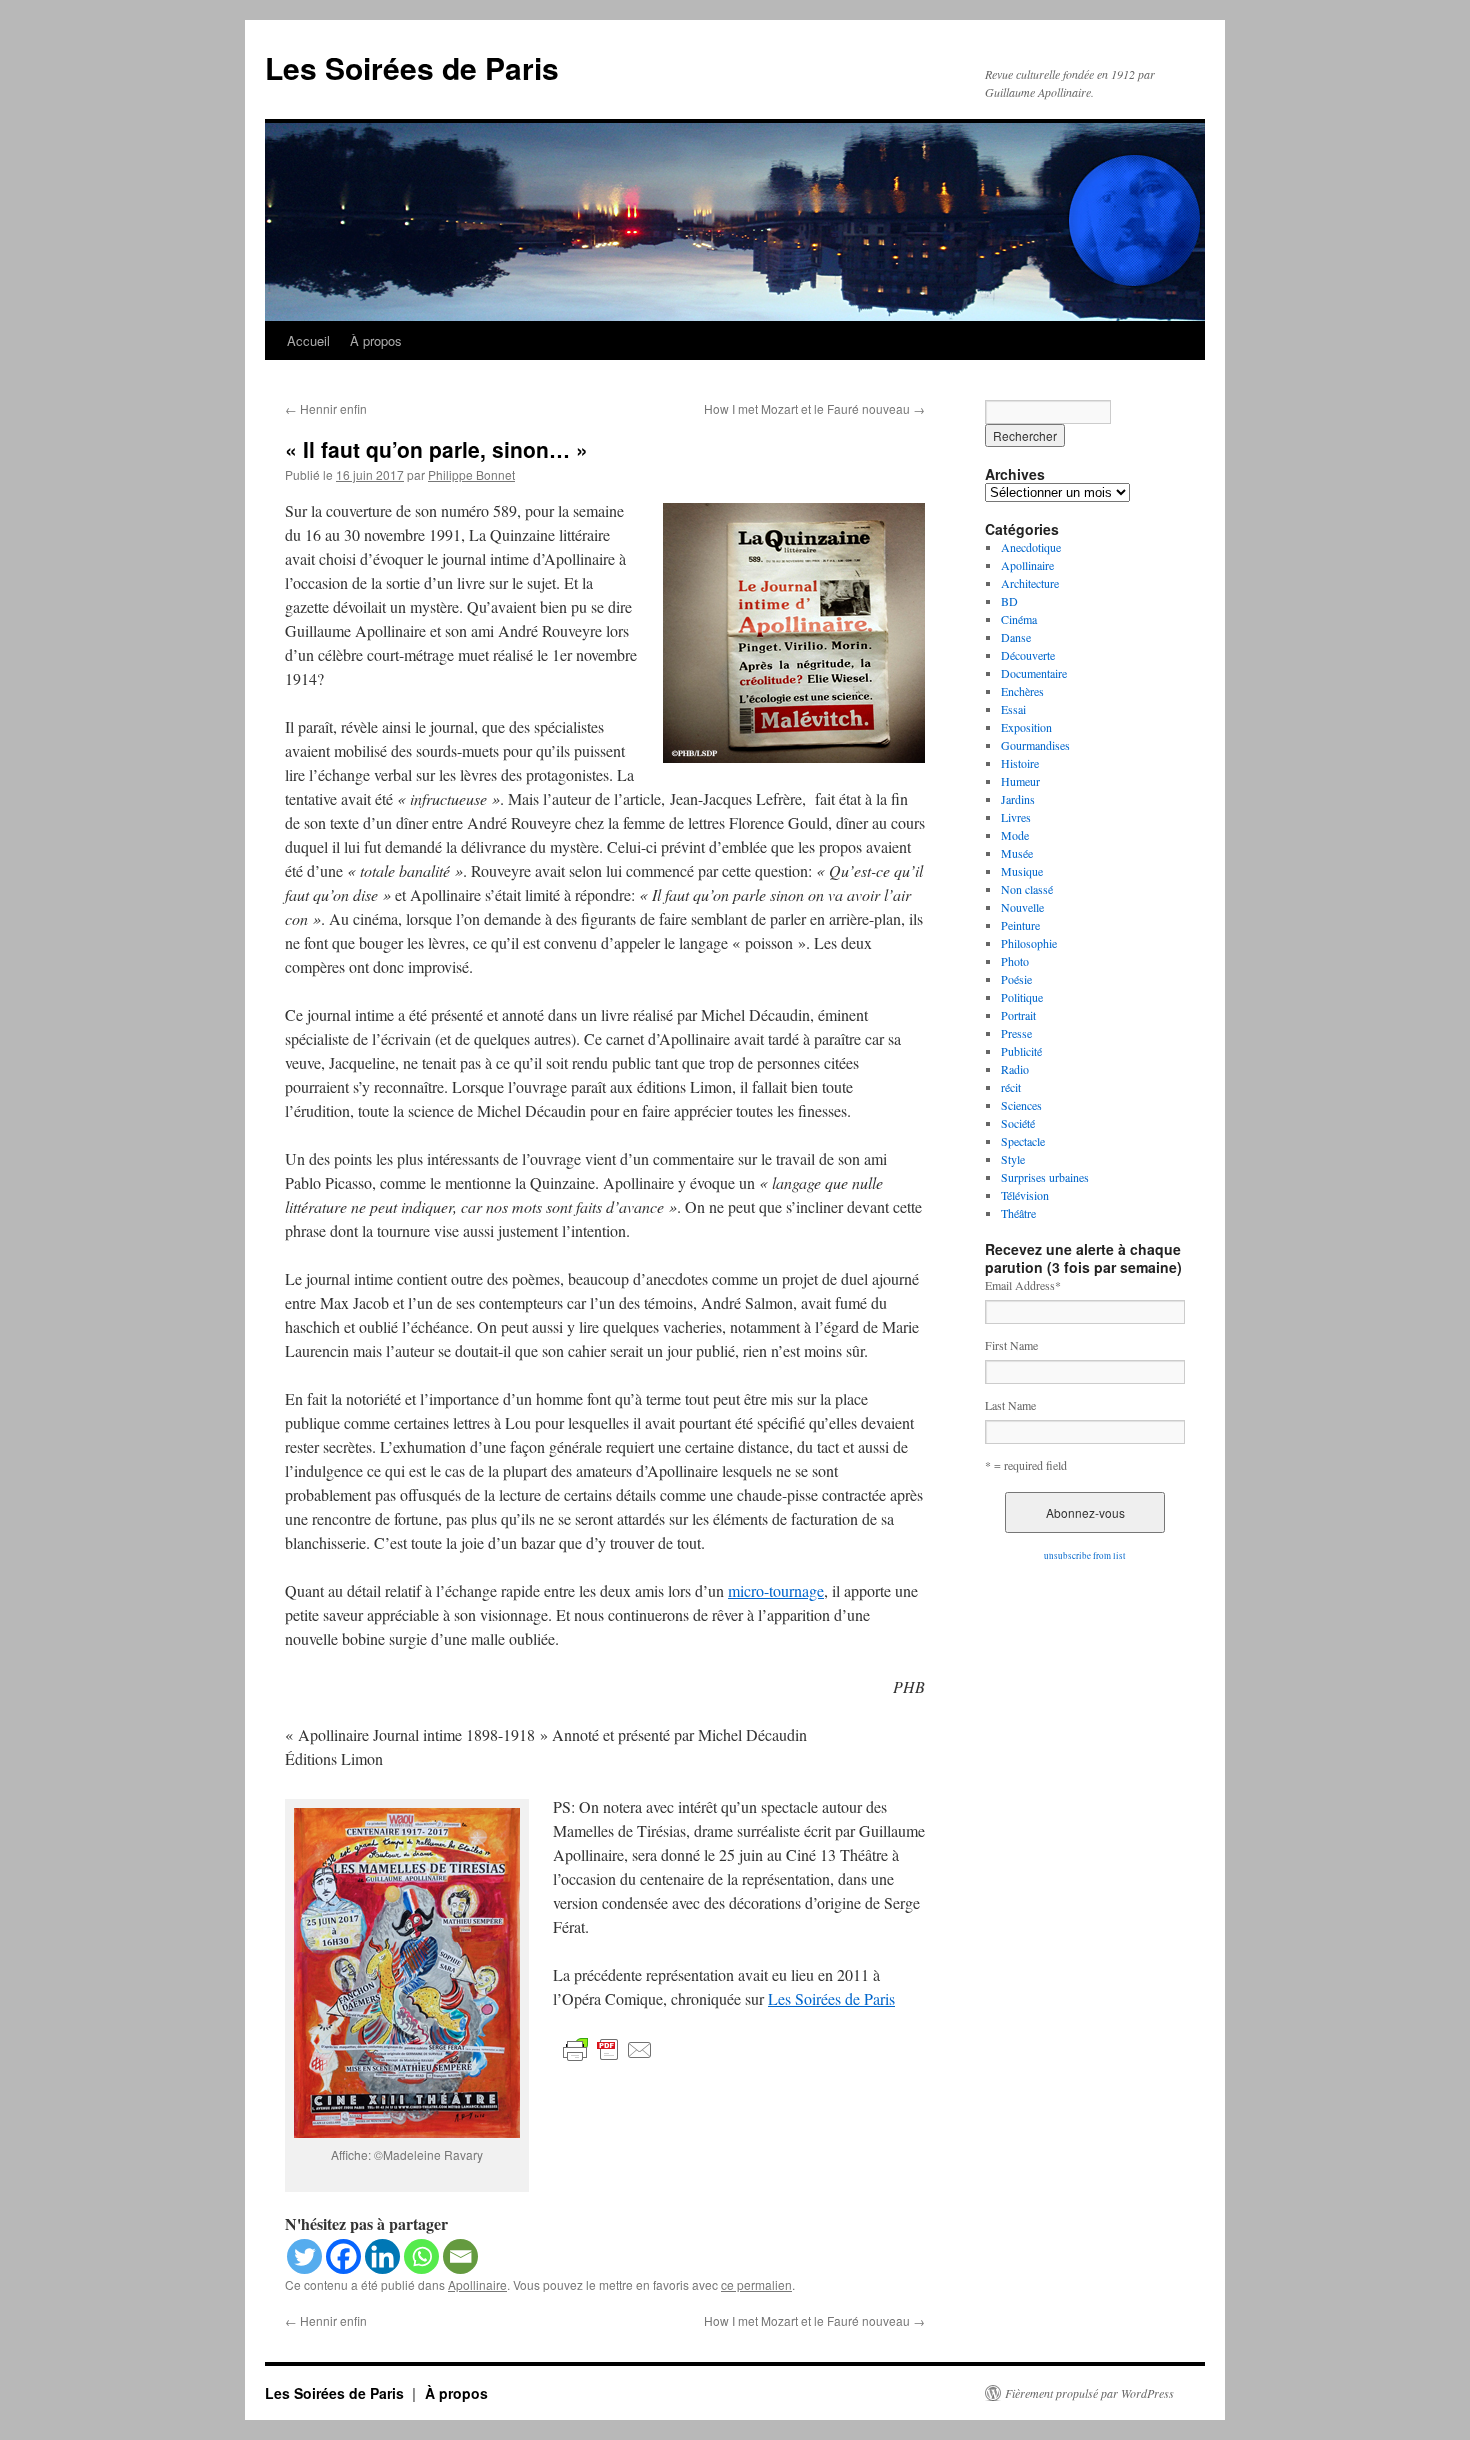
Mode (1015, 835)
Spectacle (1023, 1141)
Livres (1016, 817)
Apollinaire (477, 2284)
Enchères (1022, 691)
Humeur (1020, 781)
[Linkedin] (382, 2256)
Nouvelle (1022, 907)
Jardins (1018, 799)
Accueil (308, 340)
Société (1018, 1123)
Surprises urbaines (1045, 1177)
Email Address (1023, 1285)
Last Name (1010, 1405)
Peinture (1020, 925)
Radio (1015, 1069)
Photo (1015, 961)
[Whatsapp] (421, 2256)
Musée (1017, 853)
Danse (1016, 637)
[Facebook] (343, 2256)
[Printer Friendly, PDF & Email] (608, 2048)
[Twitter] (304, 2256)
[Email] (460, 2256)
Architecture (1030, 583)
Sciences (1021, 1105)
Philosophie (1029, 943)
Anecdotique (1031, 547)
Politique (1022, 997)
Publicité (1021, 1051)
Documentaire (1034, 673)
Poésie (1016, 979)
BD (1009, 601)
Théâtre (1018, 1213)
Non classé (1027, 889)
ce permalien (756, 2284)
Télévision (1025, 1195)
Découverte (1028, 655)
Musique (1022, 871)
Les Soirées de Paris (412, 67)
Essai (1013, 709)
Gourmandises (1035, 745)
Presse (1016, 1033)
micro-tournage (776, 1590)
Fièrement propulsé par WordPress (1089, 2393)
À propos (376, 340)
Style (1013, 1159)
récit (1011, 1087)
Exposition (1026, 727)
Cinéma (1019, 619)
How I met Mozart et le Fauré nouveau (814, 408)
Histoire (1020, 763)
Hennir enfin (326, 408)
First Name (1011, 1345)
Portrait (1018, 1015)
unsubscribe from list (1085, 1556)
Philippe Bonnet (471, 474)
